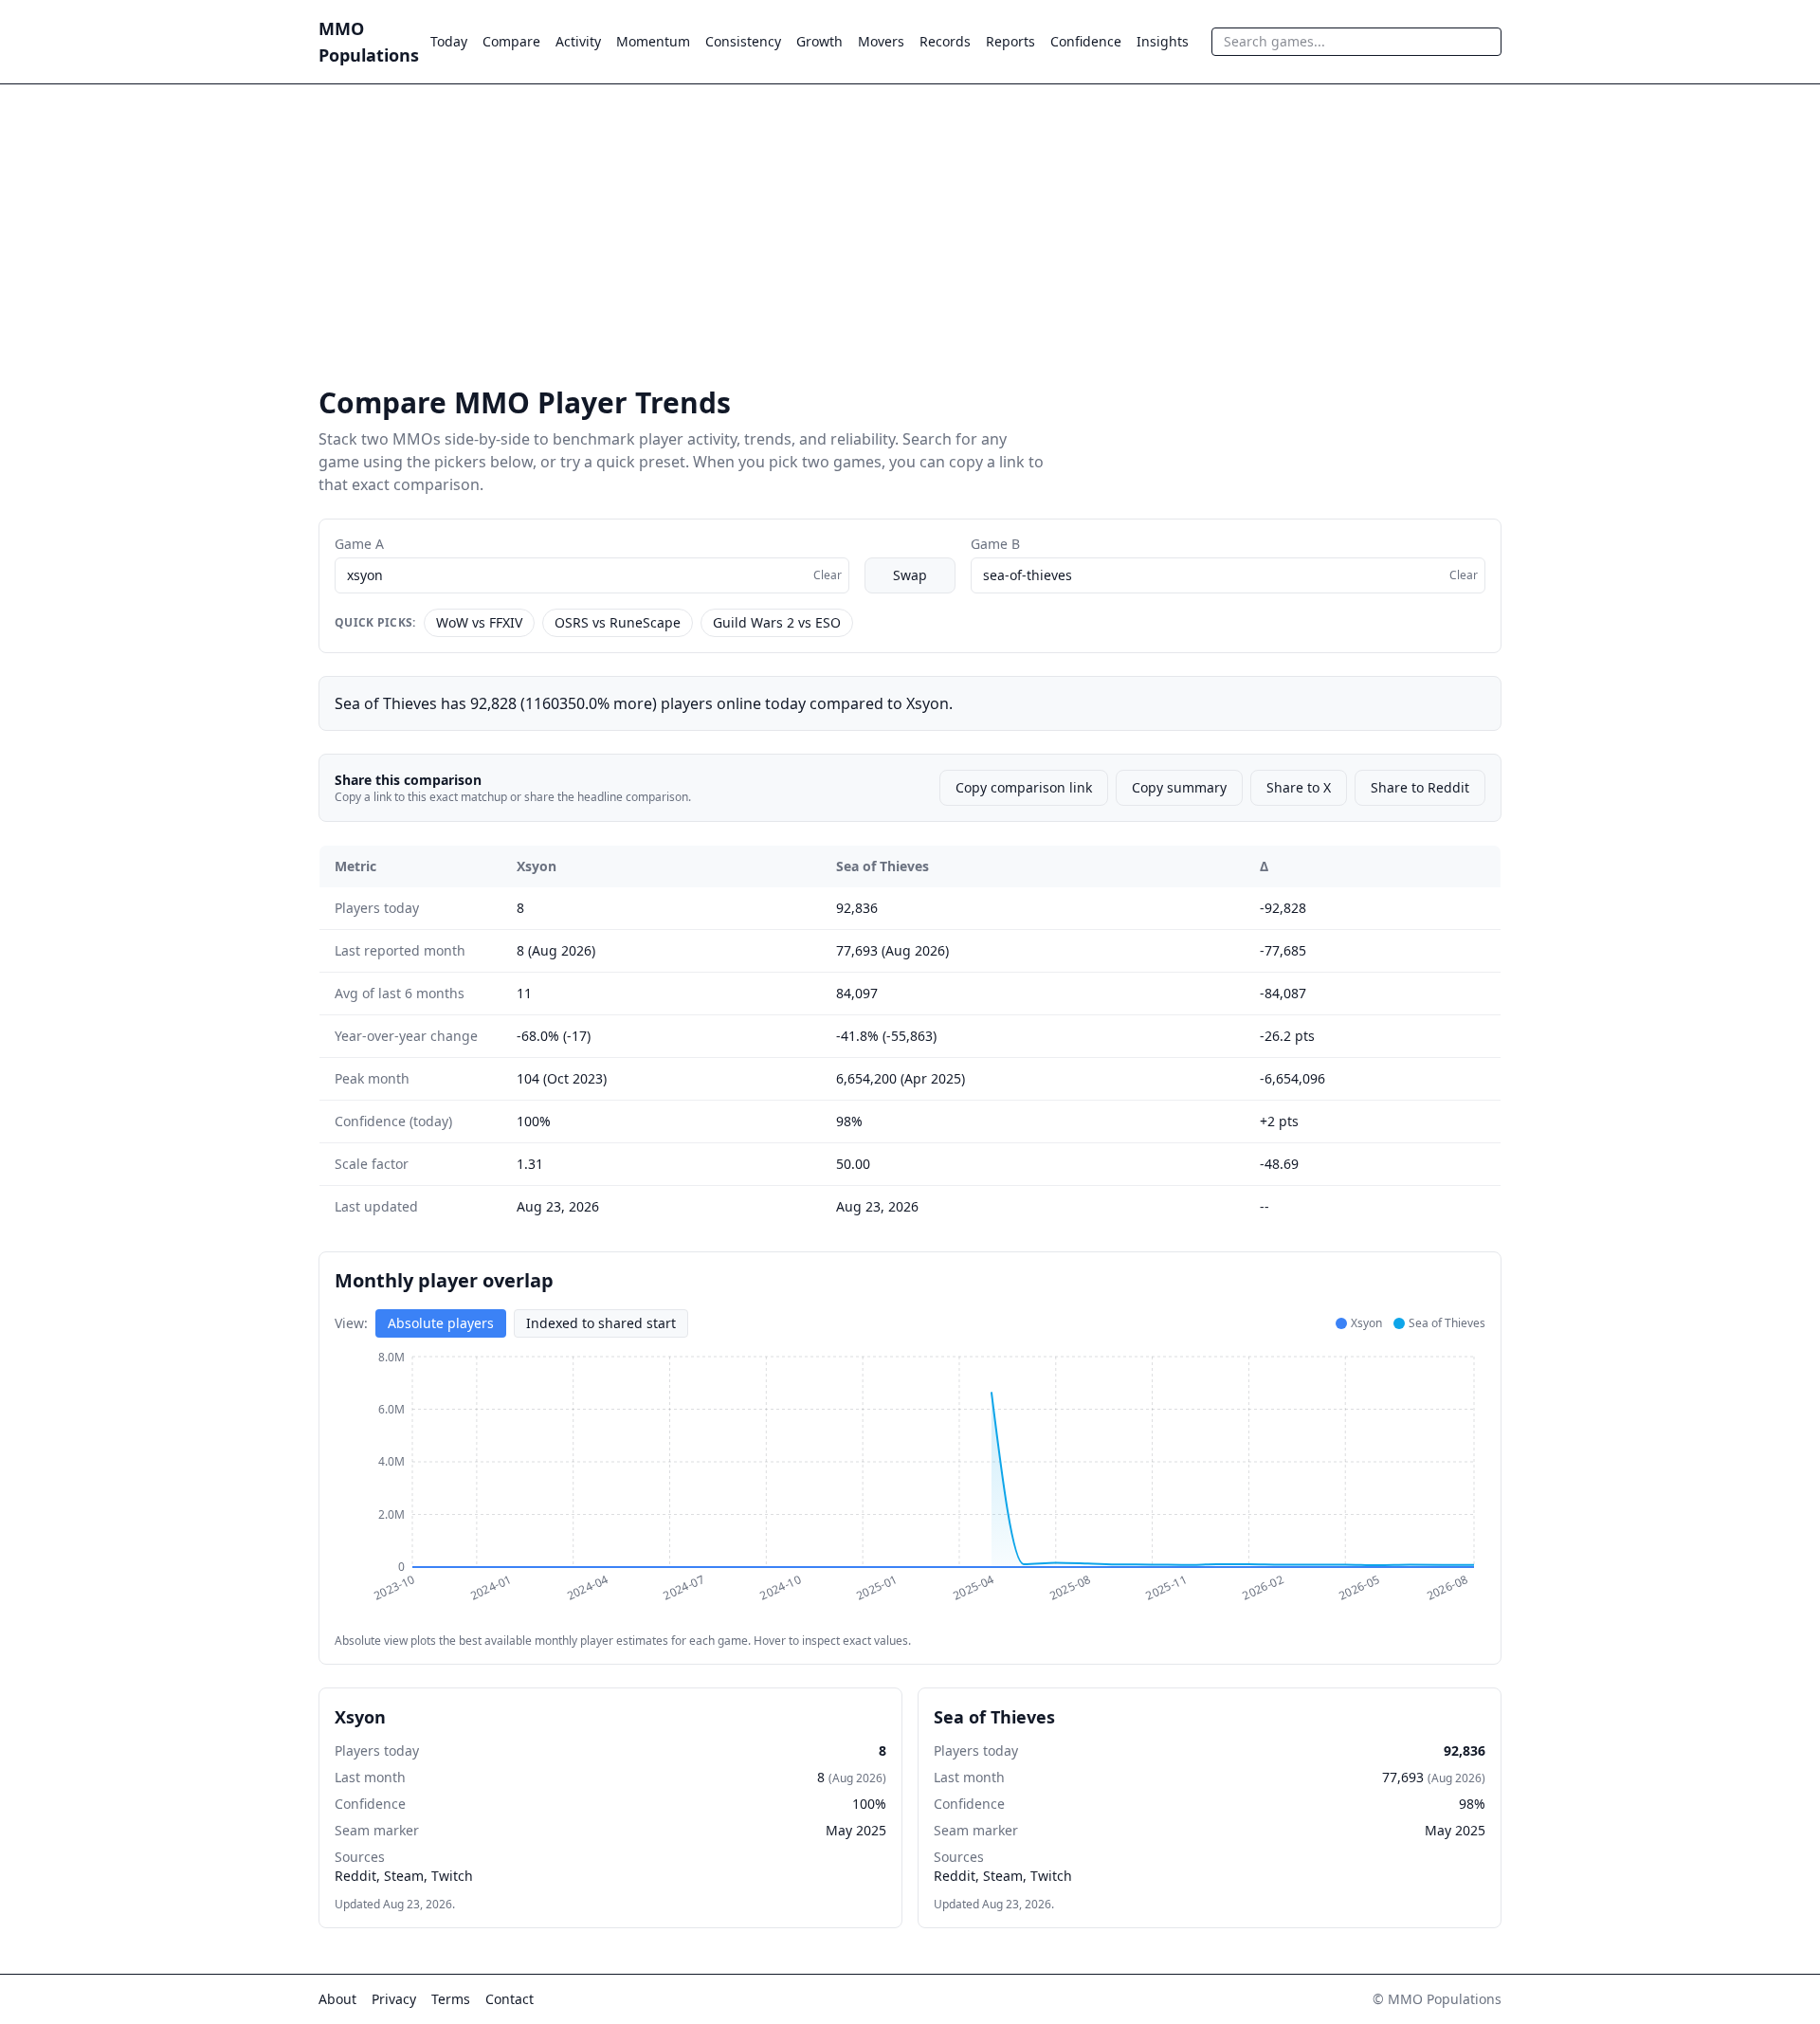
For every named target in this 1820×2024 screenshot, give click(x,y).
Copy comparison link (1024, 787)
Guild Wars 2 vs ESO (777, 622)
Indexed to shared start (601, 1323)
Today (449, 41)
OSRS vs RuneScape (618, 622)
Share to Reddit (1420, 787)
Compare (511, 41)
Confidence (1086, 41)
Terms (451, 1999)
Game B (995, 544)
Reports (1010, 41)
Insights (1163, 41)
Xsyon (537, 866)
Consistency (743, 41)
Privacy (394, 1999)
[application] (910, 1486)
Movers (881, 41)
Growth (819, 41)
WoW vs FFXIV (479, 622)
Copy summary (1179, 787)
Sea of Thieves (883, 866)
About (337, 1999)
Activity (578, 41)
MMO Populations (369, 42)
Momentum (653, 41)
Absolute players (441, 1323)
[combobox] (1356, 42)
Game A (359, 544)
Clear (828, 575)
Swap (910, 575)
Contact (510, 1999)
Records (945, 41)
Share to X (1299, 787)
